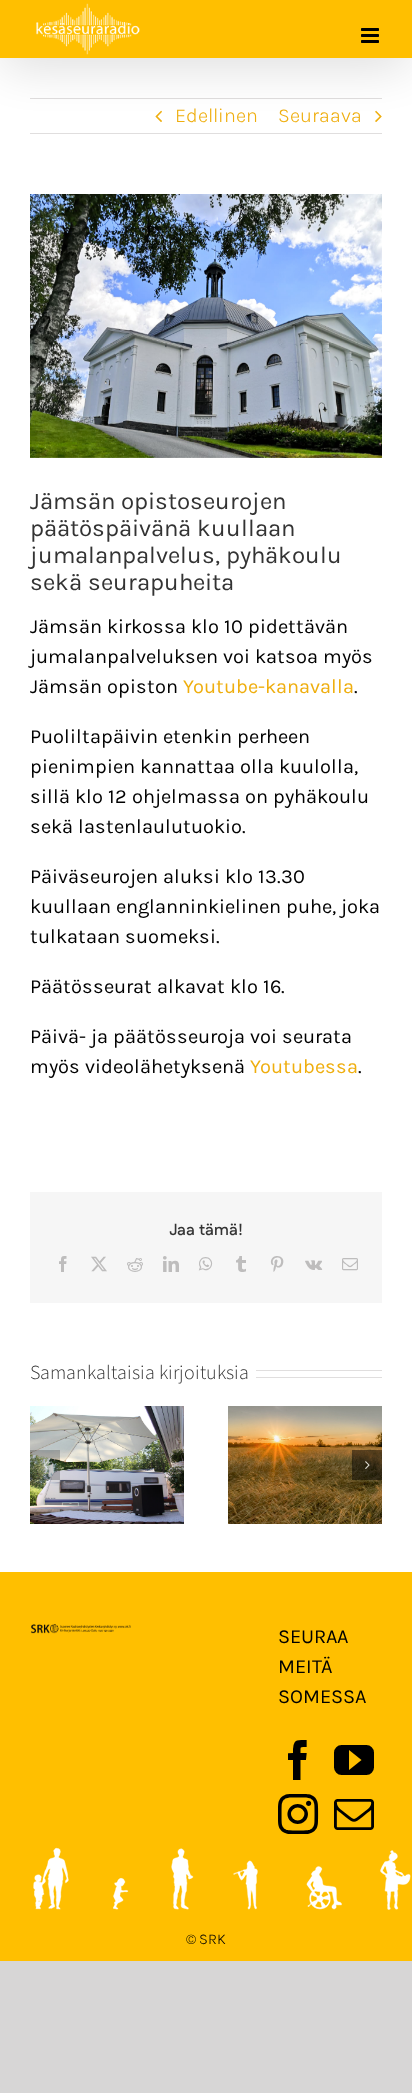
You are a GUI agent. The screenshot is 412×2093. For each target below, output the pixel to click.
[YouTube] (354, 1760)
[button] (45, 1465)
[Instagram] (298, 1814)
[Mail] (354, 1814)
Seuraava (320, 115)
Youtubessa (304, 1066)
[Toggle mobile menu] (371, 35)
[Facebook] (298, 1760)
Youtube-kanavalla (268, 686)
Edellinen (216, 115)
